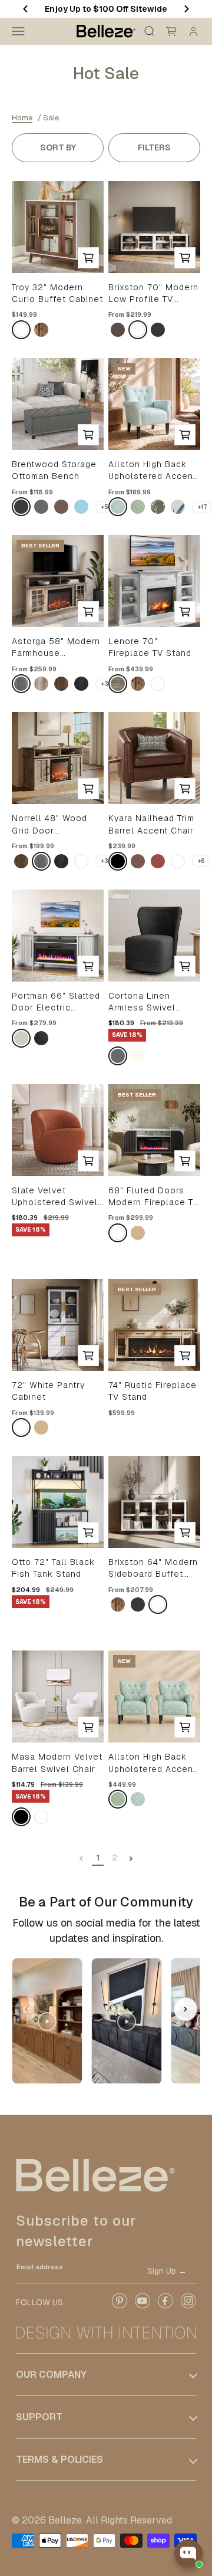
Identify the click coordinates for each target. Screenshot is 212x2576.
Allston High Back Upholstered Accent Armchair (152, 471)
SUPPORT (39, 2417)
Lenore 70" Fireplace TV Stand (150, 647)
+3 (105, 684)
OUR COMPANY (51, 2375)
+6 (201, 861)
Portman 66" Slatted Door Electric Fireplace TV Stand (56, 1002)
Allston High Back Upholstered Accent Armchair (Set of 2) (152, 1763)
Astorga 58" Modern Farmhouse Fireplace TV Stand (56, 648)
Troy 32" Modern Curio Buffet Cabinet (57, 293)
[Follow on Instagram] (188, 2306)
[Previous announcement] (25, 9)
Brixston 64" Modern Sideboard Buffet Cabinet (153, 1568)
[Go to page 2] (131, 1858)
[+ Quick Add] (88, 258)
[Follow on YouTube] (142, 2306)
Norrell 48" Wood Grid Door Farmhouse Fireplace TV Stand (53, 825)
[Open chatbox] (188, 2554)
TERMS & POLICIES (59, 2459)
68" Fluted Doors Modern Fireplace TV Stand (154, 1197)
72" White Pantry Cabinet (48, 1391)
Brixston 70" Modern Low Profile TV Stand (153, 294)
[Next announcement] (187, 9)
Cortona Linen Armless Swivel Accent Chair (142, 1002)
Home (22, 118)
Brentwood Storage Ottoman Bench (54, 470)
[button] (185, 2009)
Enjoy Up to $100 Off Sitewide (106, 9)
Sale (51, 118)
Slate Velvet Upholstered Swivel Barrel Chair (55, 1197)
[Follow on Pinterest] (119, 2306)
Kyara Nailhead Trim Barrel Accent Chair (151, 824)
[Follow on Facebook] (165, 2306)
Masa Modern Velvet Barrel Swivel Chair (57, 1763)
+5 (105, 507)
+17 (202, 507)
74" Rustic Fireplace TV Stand (153, 1391)
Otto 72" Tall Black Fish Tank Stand (53, 1568)
